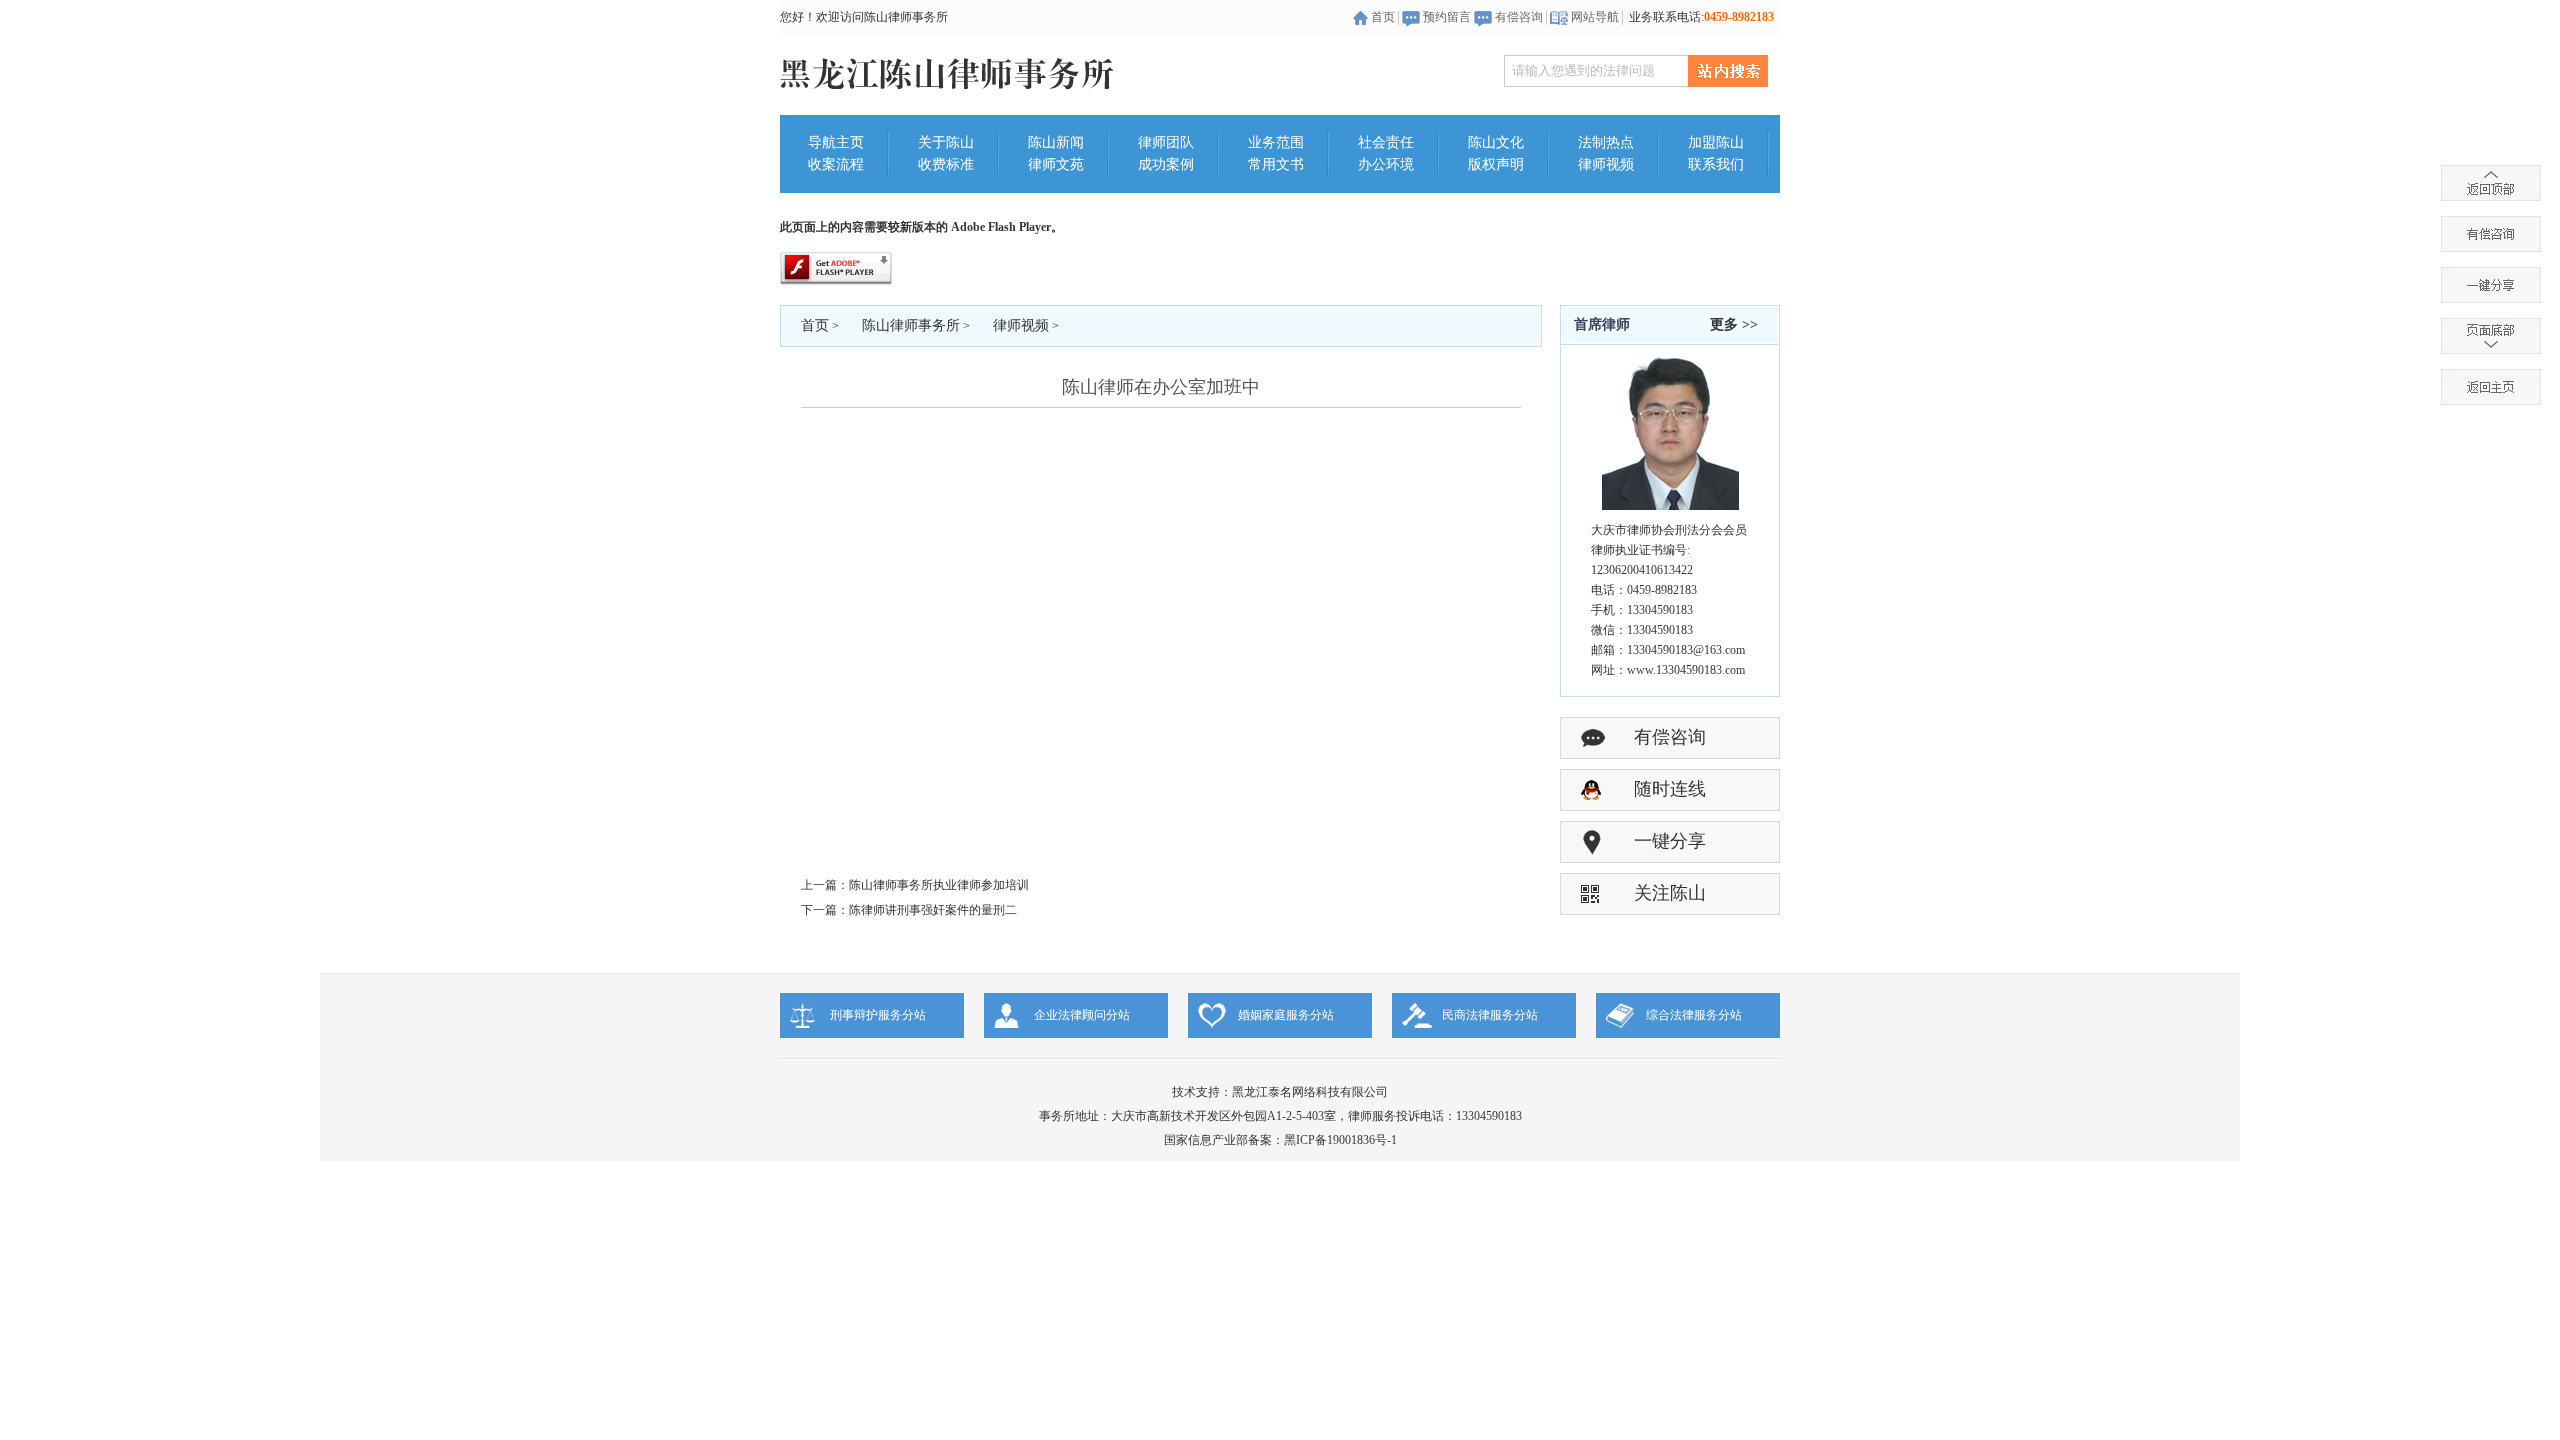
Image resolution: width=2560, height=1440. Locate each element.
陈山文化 (1496, 142)
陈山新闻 (1056, 142)
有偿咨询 (1519, 17)
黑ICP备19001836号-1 (1340, 1140)
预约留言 (1447, 17)
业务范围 (1276, 142)
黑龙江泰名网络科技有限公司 (1310, 1092)
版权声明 (1496, 164)
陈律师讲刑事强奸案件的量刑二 (933, 910)
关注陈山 (1670, 893)
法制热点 (1606, 142)
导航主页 (836, 142)
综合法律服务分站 (1694, 1015)
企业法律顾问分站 (1082, 1015)
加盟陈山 (1716, 142)
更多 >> (1734, 324)
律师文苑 (1056, 164)
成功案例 (1166, 164)
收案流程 (836, 164)
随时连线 (1670, 789)
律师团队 (1166, 142)
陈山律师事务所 (911, 325)
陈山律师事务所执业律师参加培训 (939, 885)
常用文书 (1276, 164)
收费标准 (946, 164)
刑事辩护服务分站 (878, 1015)
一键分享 (1670, 841)
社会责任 (1386, 142)
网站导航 (1595, 17)
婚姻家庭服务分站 (1286, 1015)
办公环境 (1386, 164)
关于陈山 (946, 142)
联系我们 (1716, 164)
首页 (1383, 17)
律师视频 (1606, 164)
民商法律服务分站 (1490, 1015)
